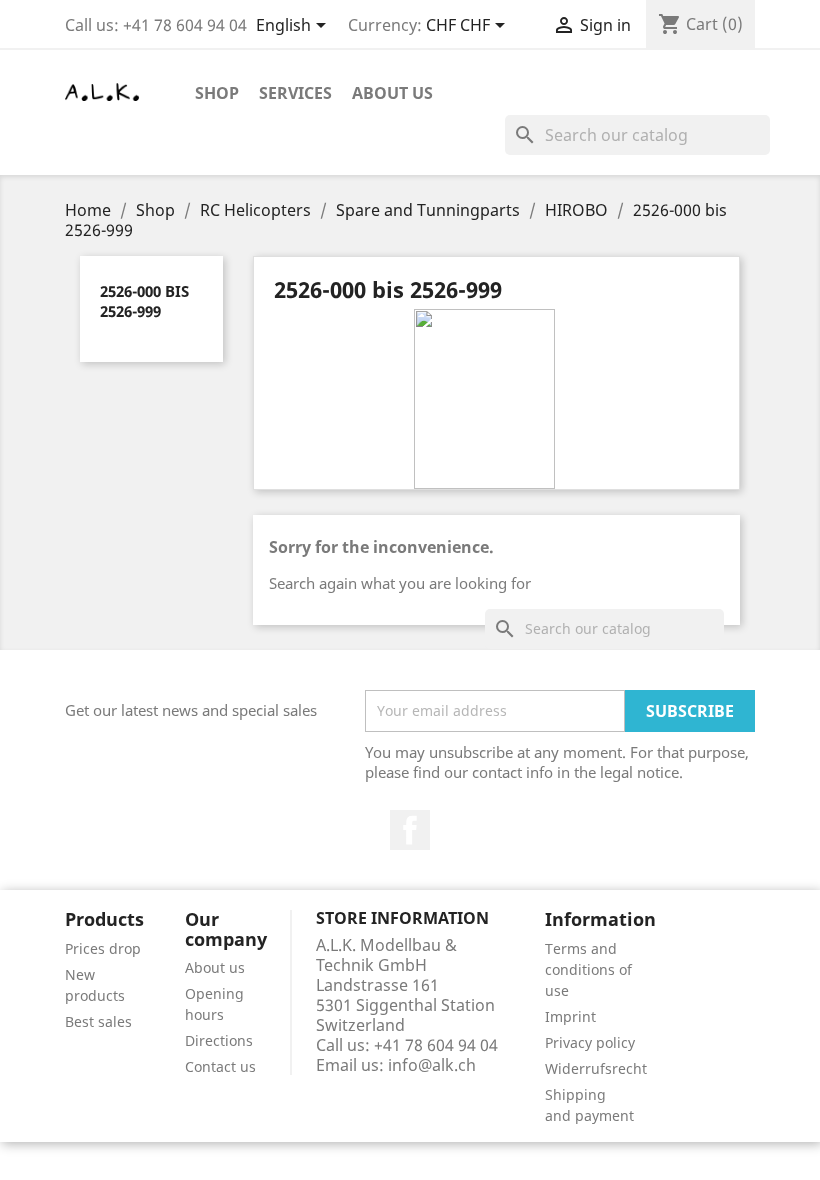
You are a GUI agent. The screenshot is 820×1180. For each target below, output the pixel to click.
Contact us (220, 1066)
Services (295, 93)
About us (392, 93)
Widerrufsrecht (596, 1068)
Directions (219, 1040)
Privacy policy (590, 1042)
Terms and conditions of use (588, 969)
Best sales (98, 1021)
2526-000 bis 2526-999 (144, 301)
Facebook (410, 830)
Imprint (570, 1016)
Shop (217, 93)
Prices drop (103, 948)
